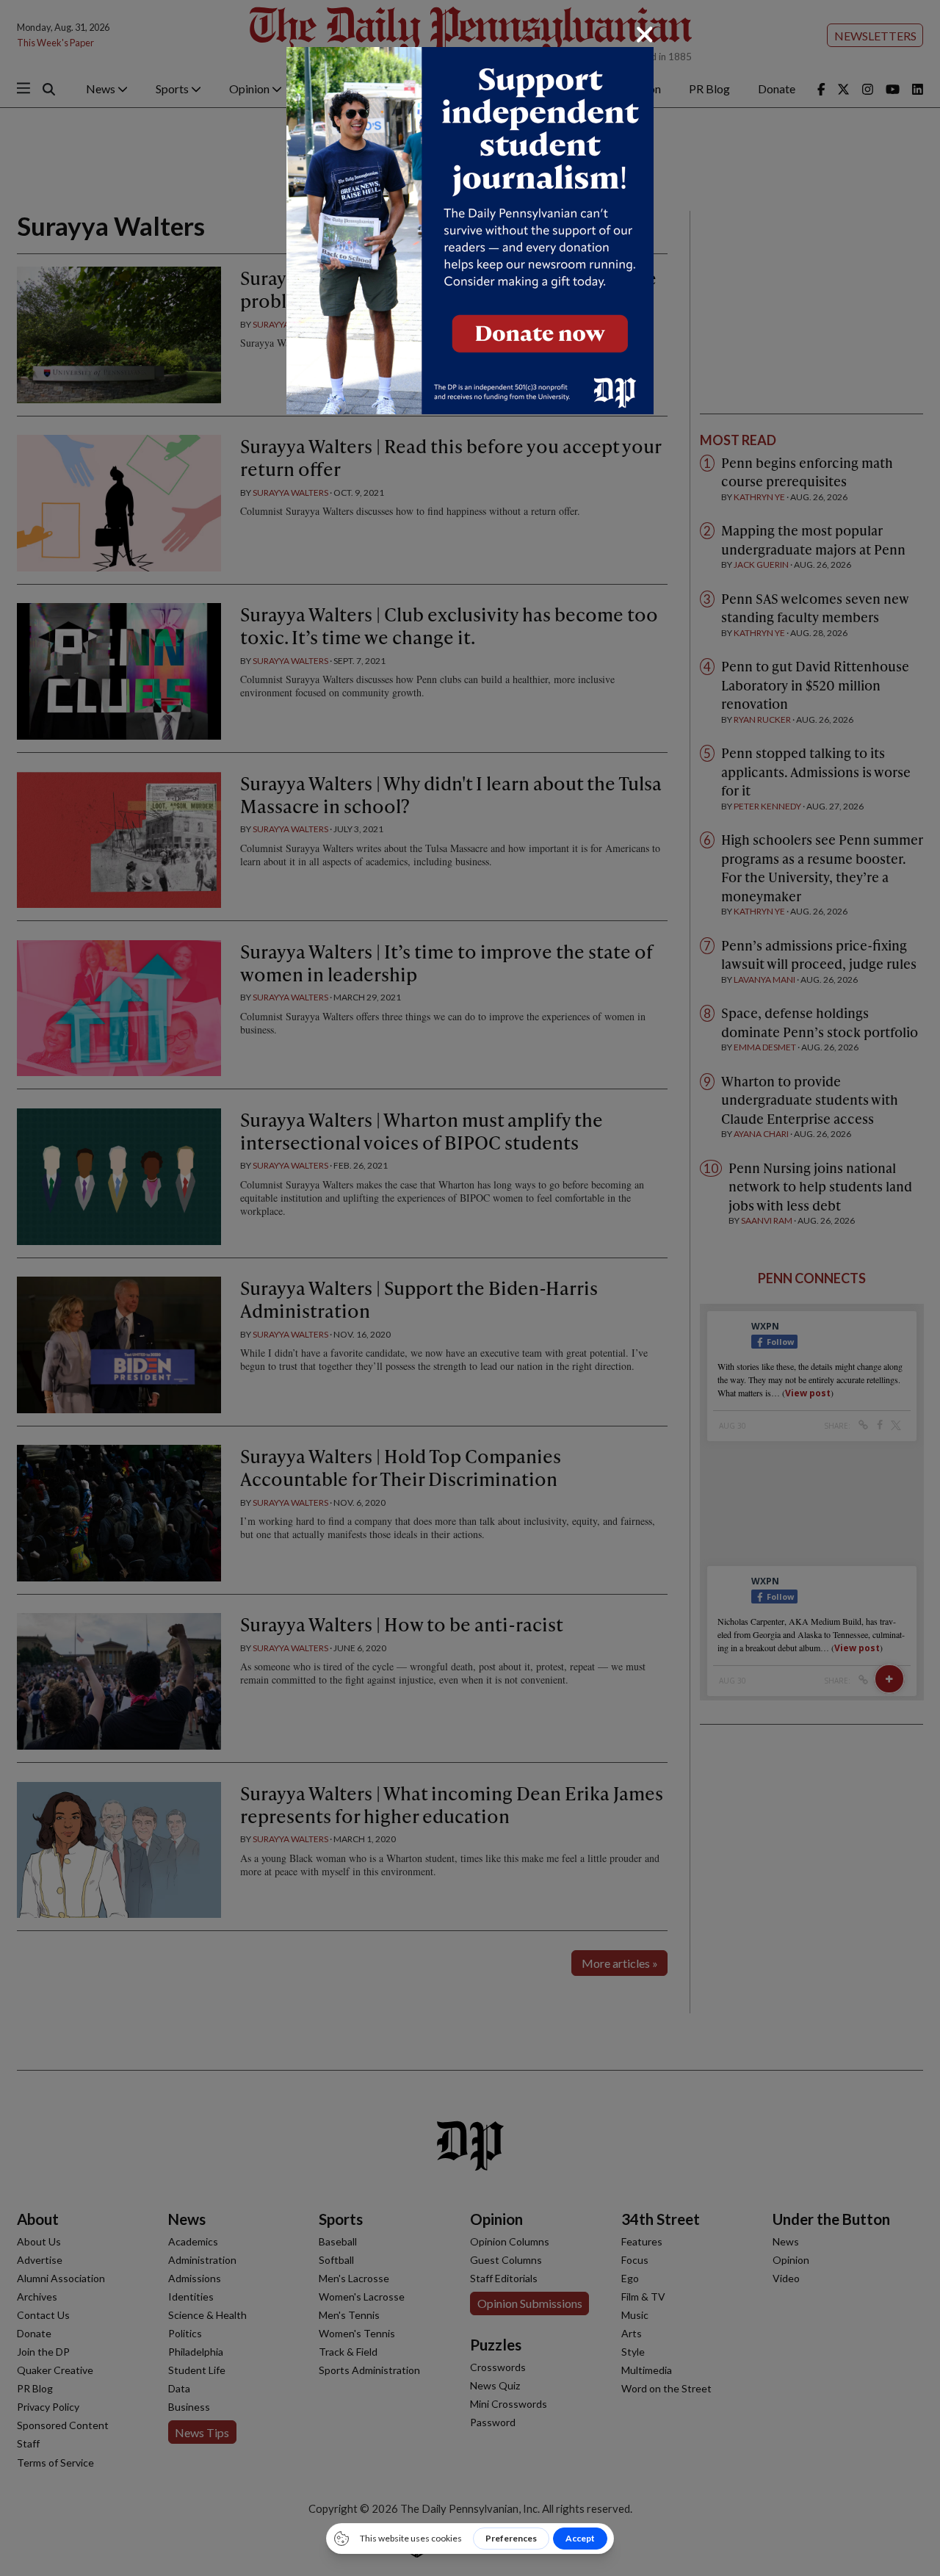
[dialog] (470, 1288)
